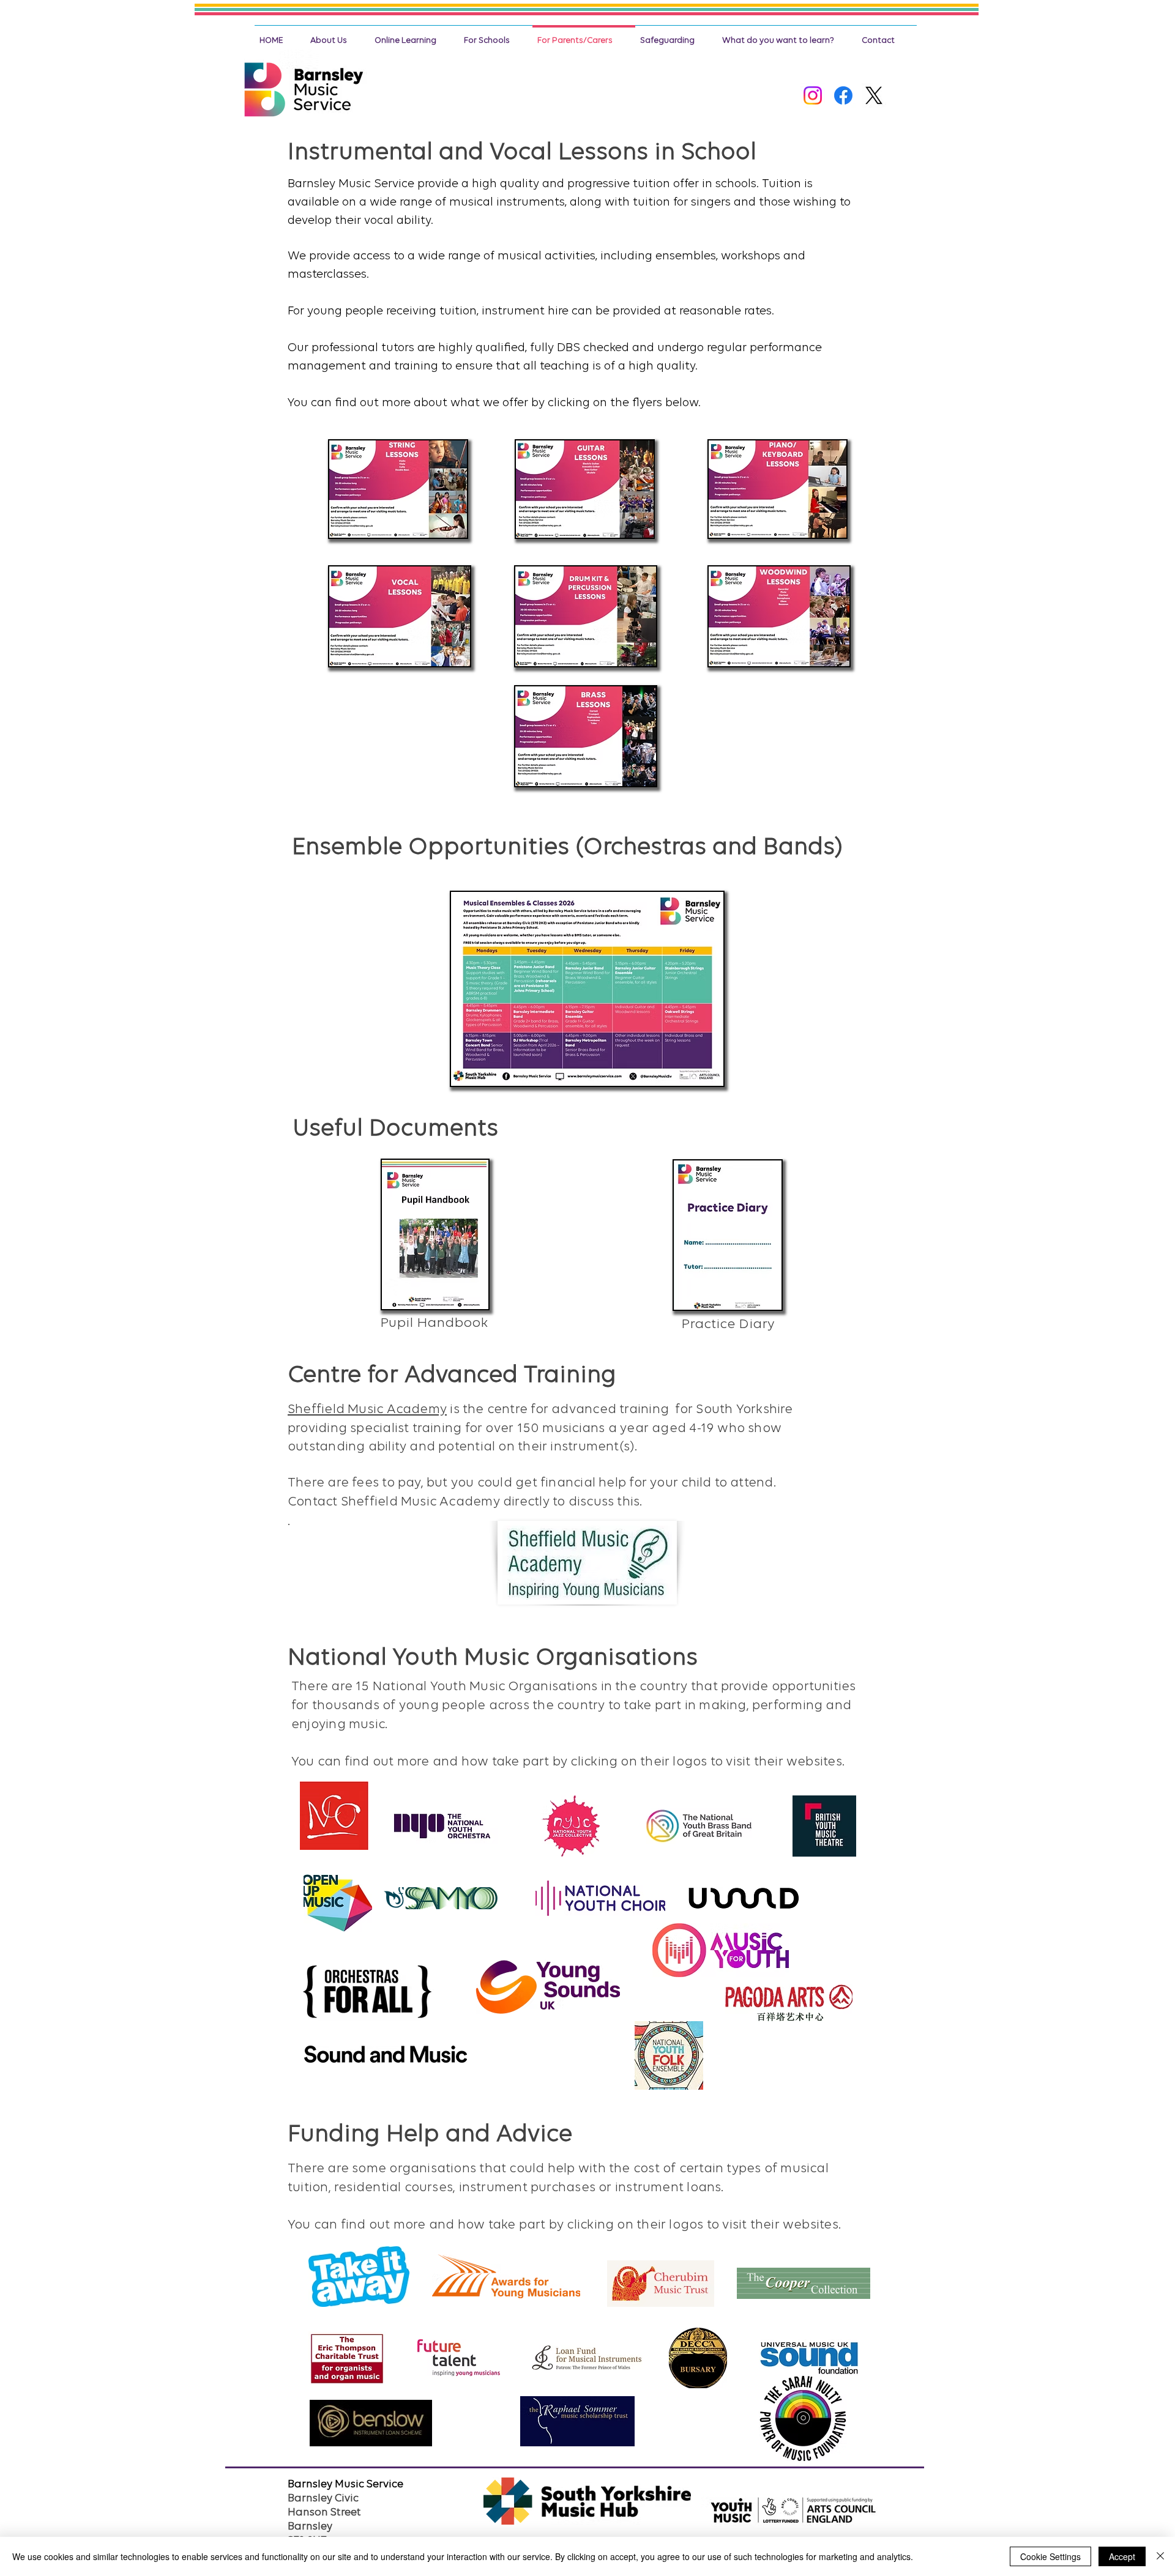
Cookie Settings (1050, 2556)
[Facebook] (843, 95)
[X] (874, 95)
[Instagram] (813, 95)
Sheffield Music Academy (367, 1410)
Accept (1122, 2556)
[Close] (1160, 2556)
